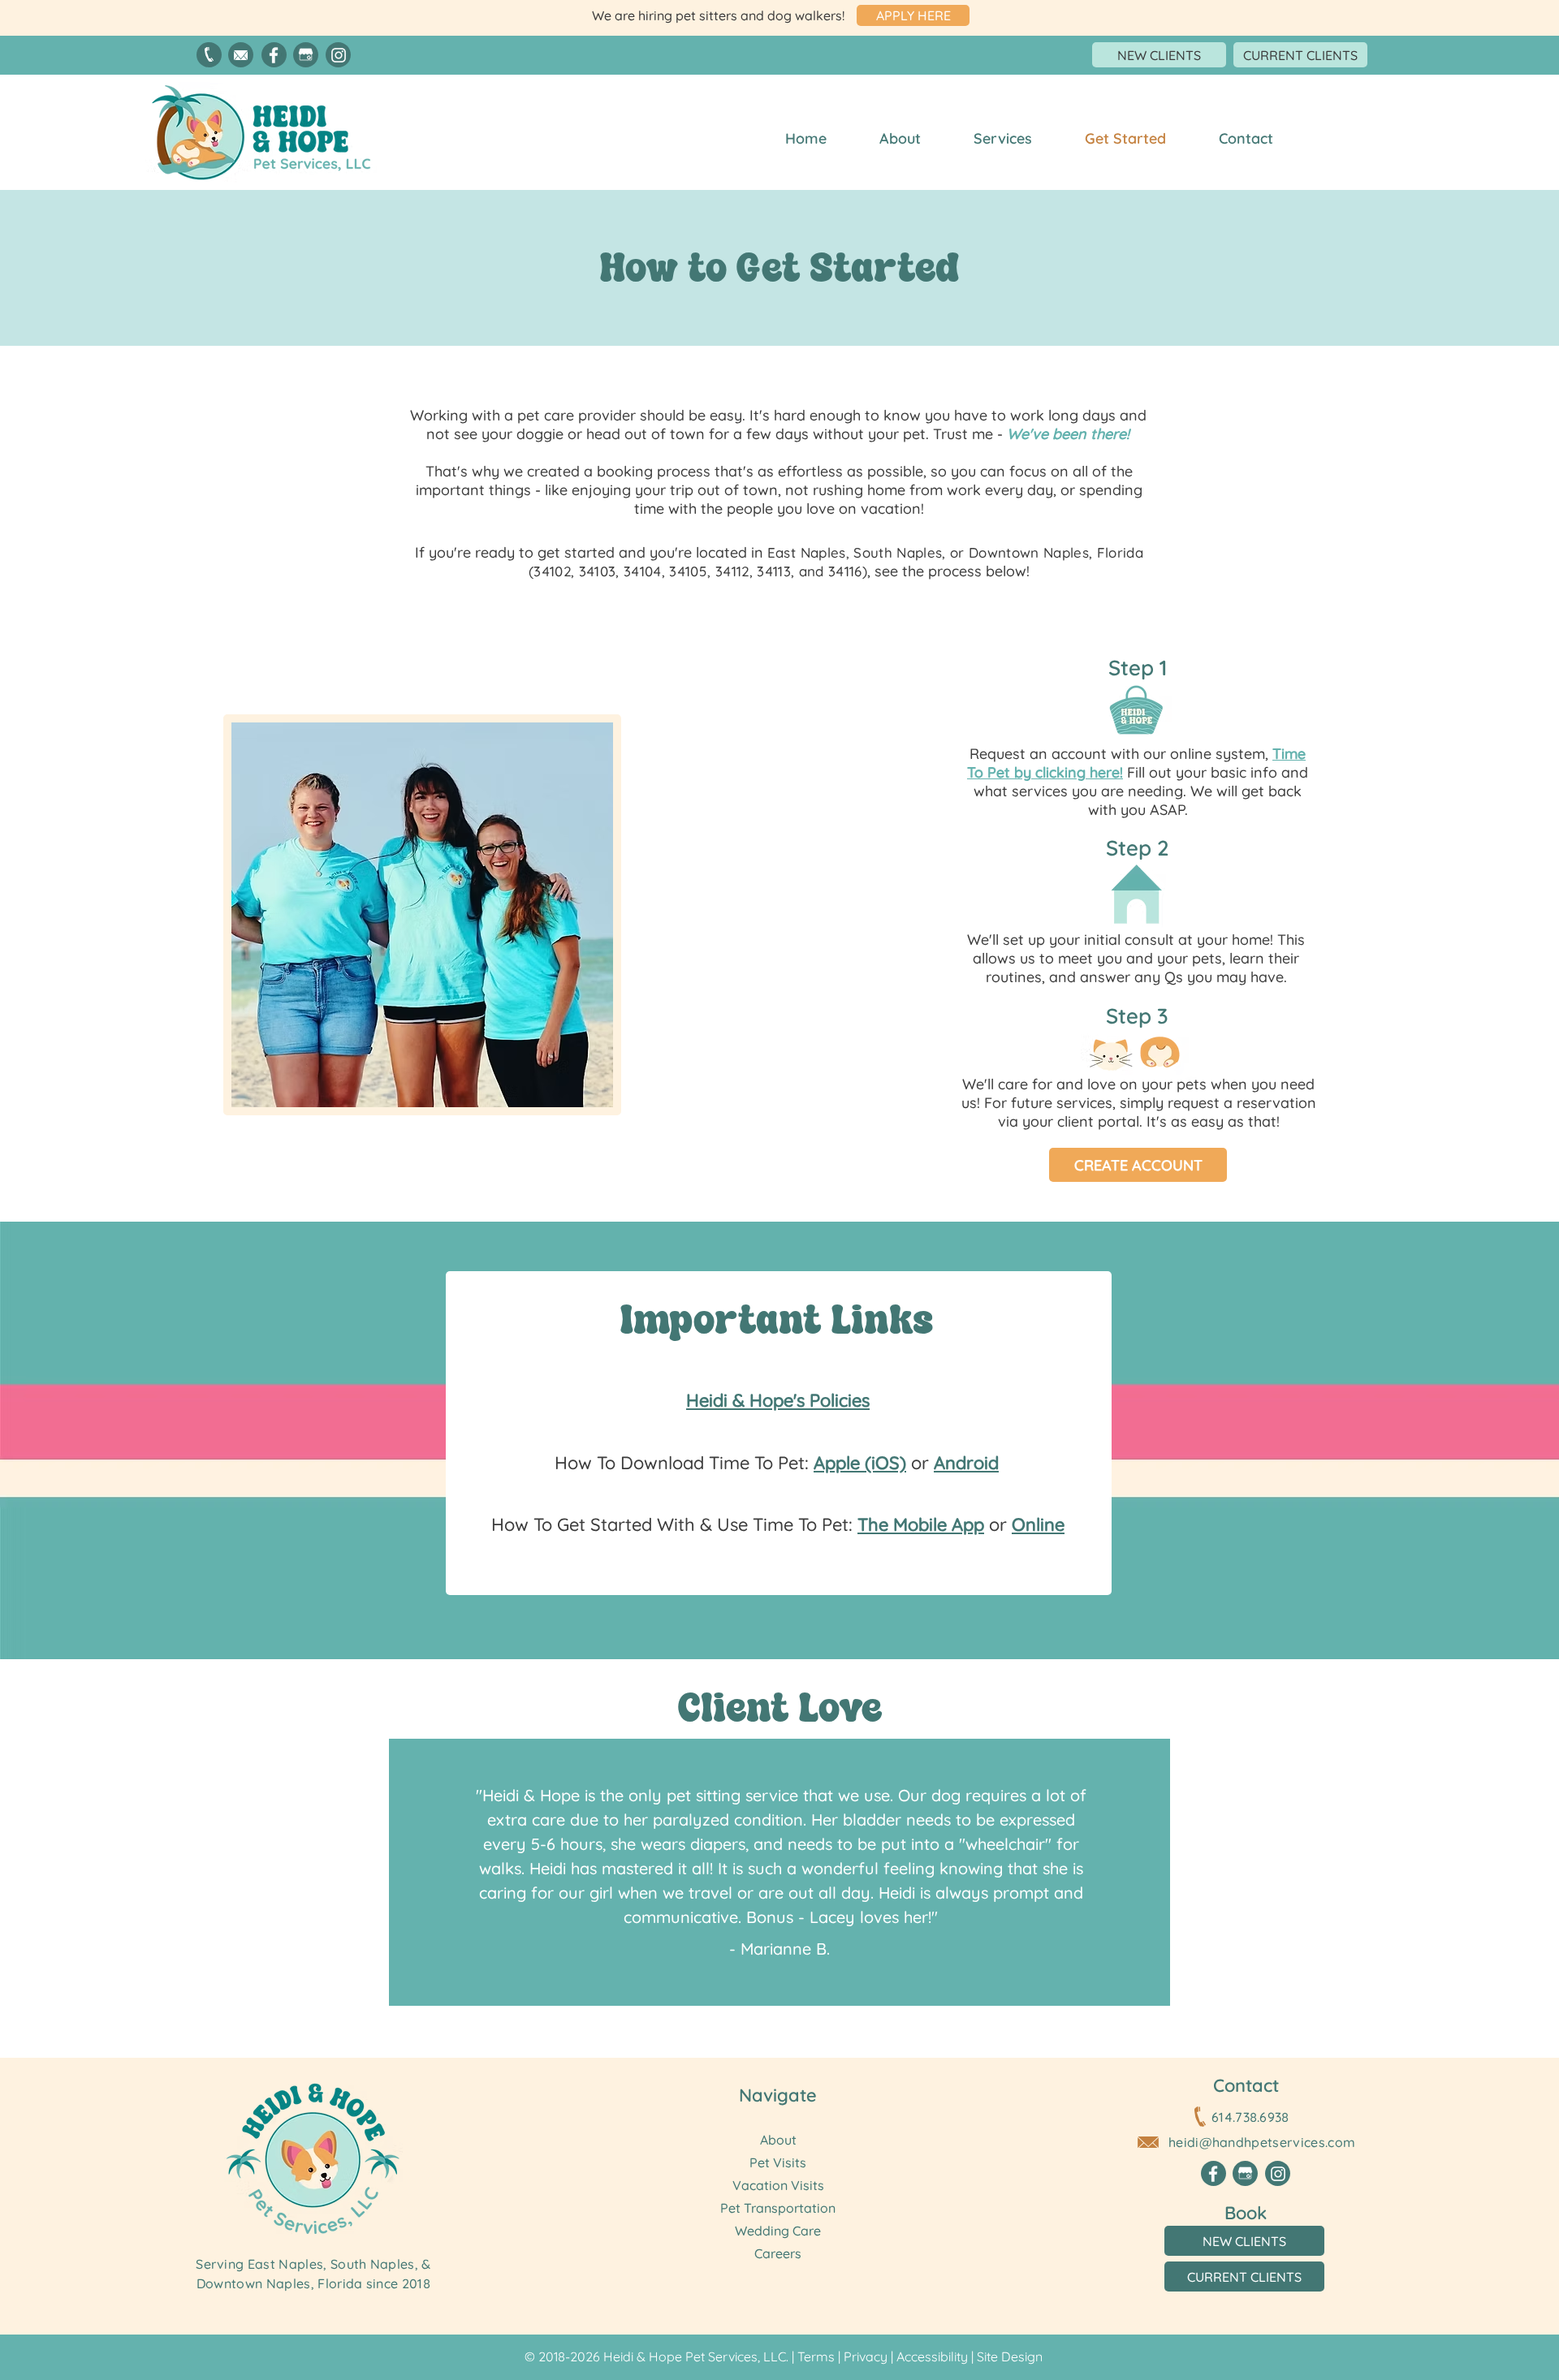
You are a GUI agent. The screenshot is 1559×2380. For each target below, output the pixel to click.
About (778, 2140)
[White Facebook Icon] (274, 55)
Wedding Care (778, 2231)
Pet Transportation (778, 2208)
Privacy (866, 2356)
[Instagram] (339, 55)
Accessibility (932, 2356)
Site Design (1010, 2356)
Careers (778, 2253)
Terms (816, 2356)
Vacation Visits (778, 2185)
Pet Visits (778, 2162)
